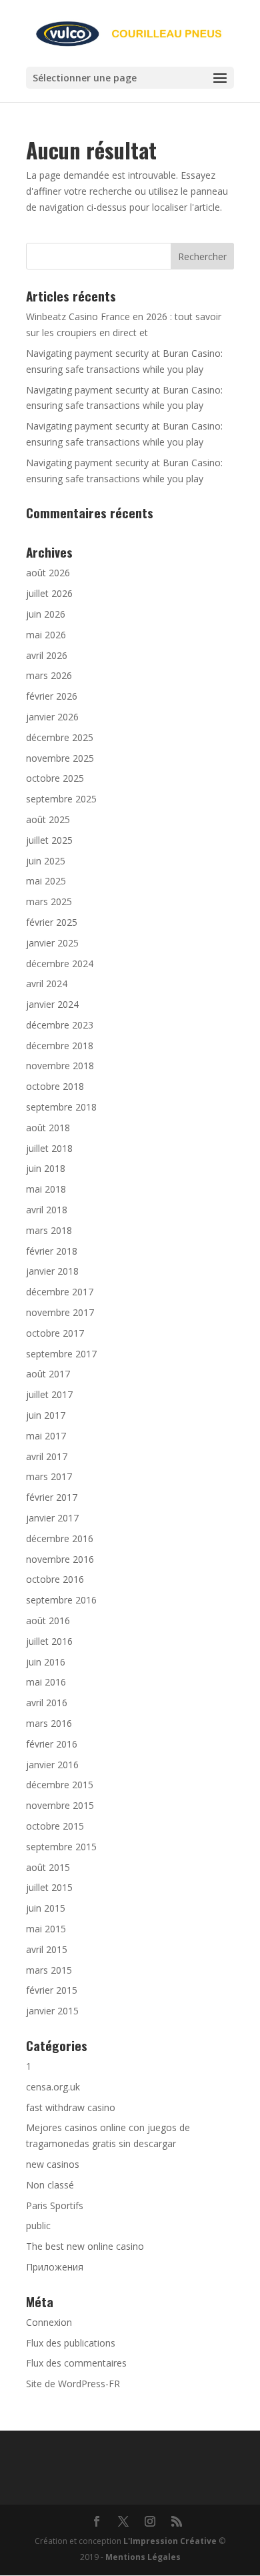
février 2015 (52, 1990)
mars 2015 (49, 1970)
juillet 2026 (49, 593)
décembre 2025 (60, 737)
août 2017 (48, 1374)
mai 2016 (46, 1682)
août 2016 (48, 1621)
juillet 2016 (49, 1641)
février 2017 (52, 1497)
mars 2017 (49, 1476)
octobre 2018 (55, 1086)
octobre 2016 (55, 1579)
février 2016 (52, 1744)
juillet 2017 (49, 1394)
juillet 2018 (49, 1148)
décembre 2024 (60, 963)
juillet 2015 (49, 1887)
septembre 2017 (61, 1354)
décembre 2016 (60, 1538)
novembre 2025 (60, 758)
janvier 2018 (52, 1271)
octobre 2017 (55, 1333)
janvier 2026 (52, 717)
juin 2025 (46, 861)
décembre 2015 (60, 1785)
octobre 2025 (55, 778)
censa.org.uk (53, 2087)
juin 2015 (46, 1908)
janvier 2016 (52, 1765)
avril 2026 (47, 655)
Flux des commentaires (76, 2363)
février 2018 (52, 1251)
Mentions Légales (143, 2557)
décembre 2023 (60, 1025)
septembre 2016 (61, 1600)
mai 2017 (46, 1436)
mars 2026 (49, 675)
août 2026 (48, 573)
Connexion (49, 2322)
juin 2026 (46, 614)
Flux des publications (71, 2343)
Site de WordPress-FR (73, 2384)
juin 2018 (46, 1168)
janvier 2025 (52, 943)
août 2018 (48, 1128)
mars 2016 (49, 1723)
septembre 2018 (61, 1107)
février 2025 (52, 922)
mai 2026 (46, 635)
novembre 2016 (60, 1559)
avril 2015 (47, 1949)
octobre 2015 (55, 1826)
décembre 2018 (60, 1046)
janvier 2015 (52, 2011)
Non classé (50, 2185)
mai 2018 (46, 1189)
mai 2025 (46, 881)
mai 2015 (46, 1929)
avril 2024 (47, 984)
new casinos (53, 2164)
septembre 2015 (61, 1847)
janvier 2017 (52, 1518)
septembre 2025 (61, 799)
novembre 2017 (60, 1312)
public (38, 2225)
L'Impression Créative (170, 2541)
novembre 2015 (60, 1805)
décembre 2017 (60, 1292)
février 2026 (52, 696)
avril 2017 (47, 1456)
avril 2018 (47, 1210)
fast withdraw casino (71, 2107)
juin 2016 (46, 1662)
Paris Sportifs (55, 2205)
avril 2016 (47, 1703)
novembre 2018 (60, 1066)
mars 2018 (49, 1230)
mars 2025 (49, 901)
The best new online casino (85, 2246)
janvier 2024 (52, 1004)
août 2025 (48, 819)
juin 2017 (46, 1415)
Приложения (55, 2267)
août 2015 (48, 1867)
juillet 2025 (49, 840)
